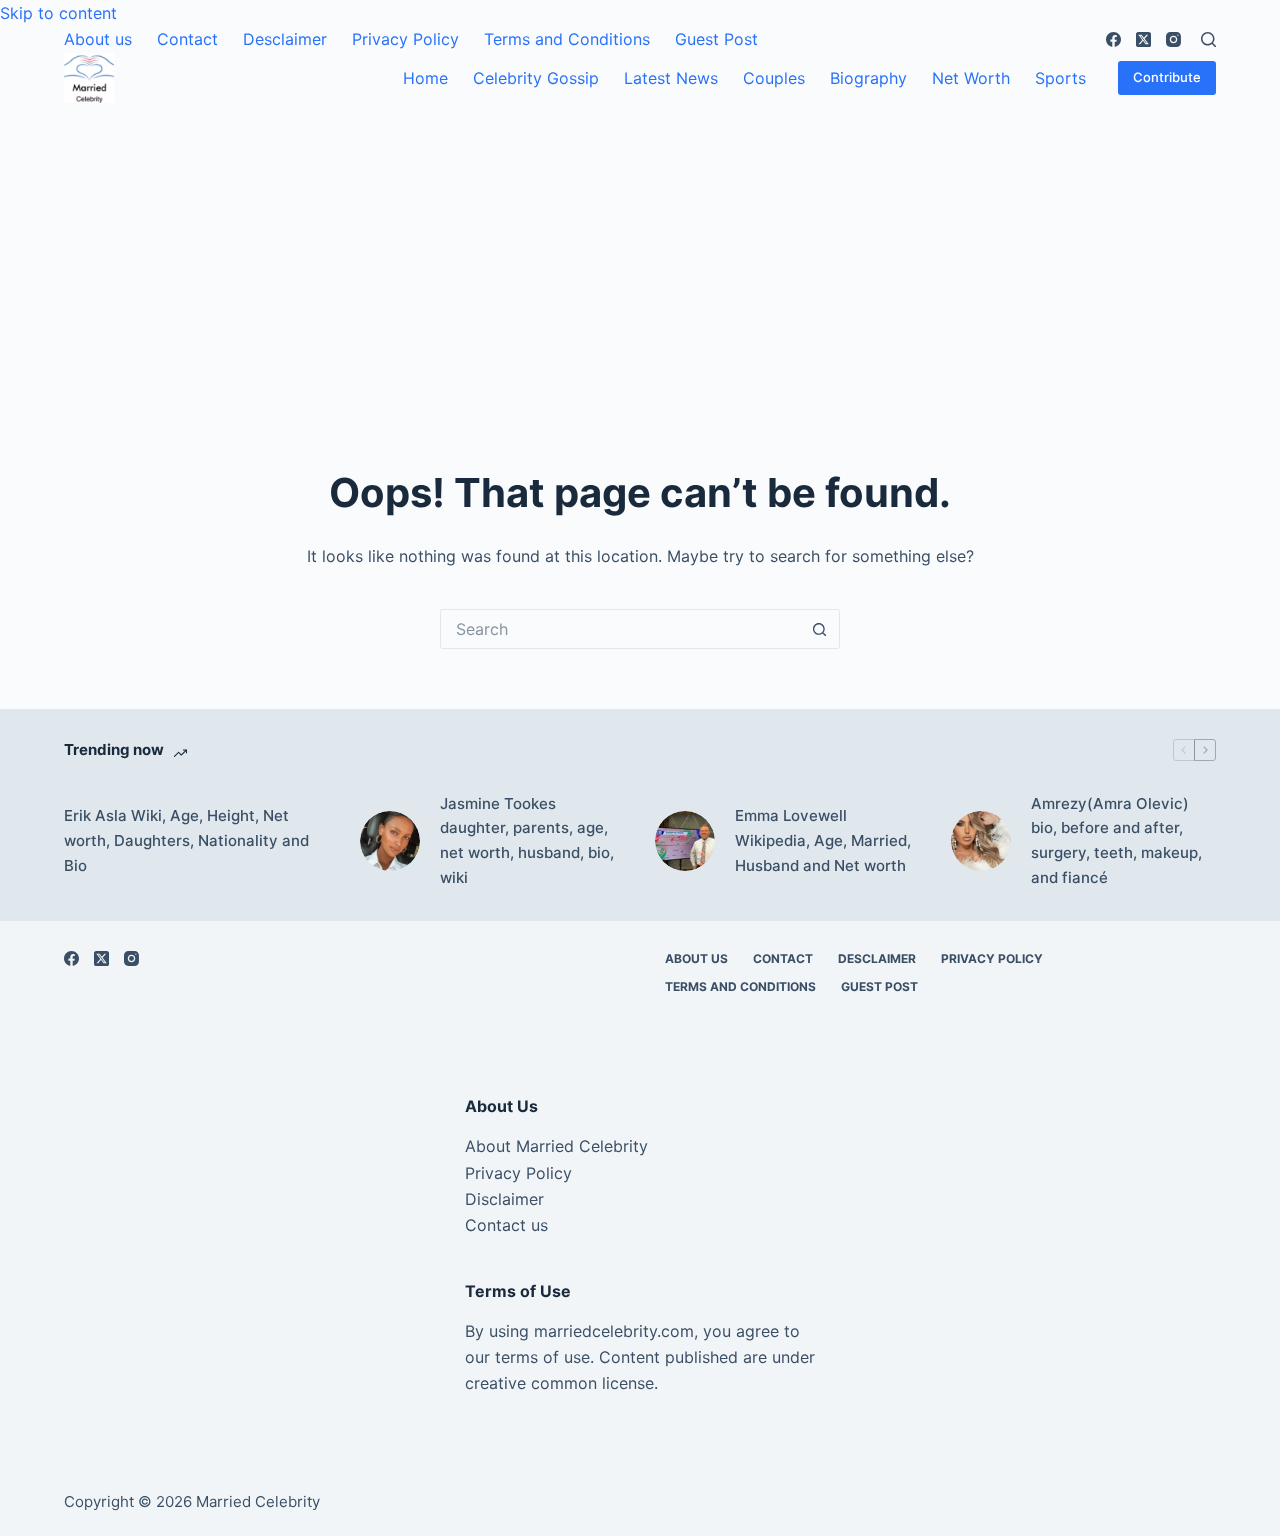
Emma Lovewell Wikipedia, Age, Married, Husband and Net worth (823, 840)
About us (98, 39)
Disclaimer (504, 1199)
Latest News (671, 78)
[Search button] (820, 629)
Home (425, 78)
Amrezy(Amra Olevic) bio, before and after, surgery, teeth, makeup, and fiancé (1116, 840)
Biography (868, 78)
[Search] (1208, 39)
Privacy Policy (405, 39)
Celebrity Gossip (536, 78)
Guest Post (716, 39)
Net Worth (971, 78)
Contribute (1167, 77)
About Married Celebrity (556, 1146)
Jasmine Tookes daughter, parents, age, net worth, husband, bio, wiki (527, 840)
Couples (774, 78)
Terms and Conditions (567, 39)
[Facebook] (1113, 39)
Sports (1060, 78)
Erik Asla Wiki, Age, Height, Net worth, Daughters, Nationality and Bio (186, 840)
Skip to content (58, 13)
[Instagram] (1173, 39)
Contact (187, 39)
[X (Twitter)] (1143, 39)
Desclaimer (285, 39)
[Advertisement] (640, 253)
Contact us (506, 1225)
